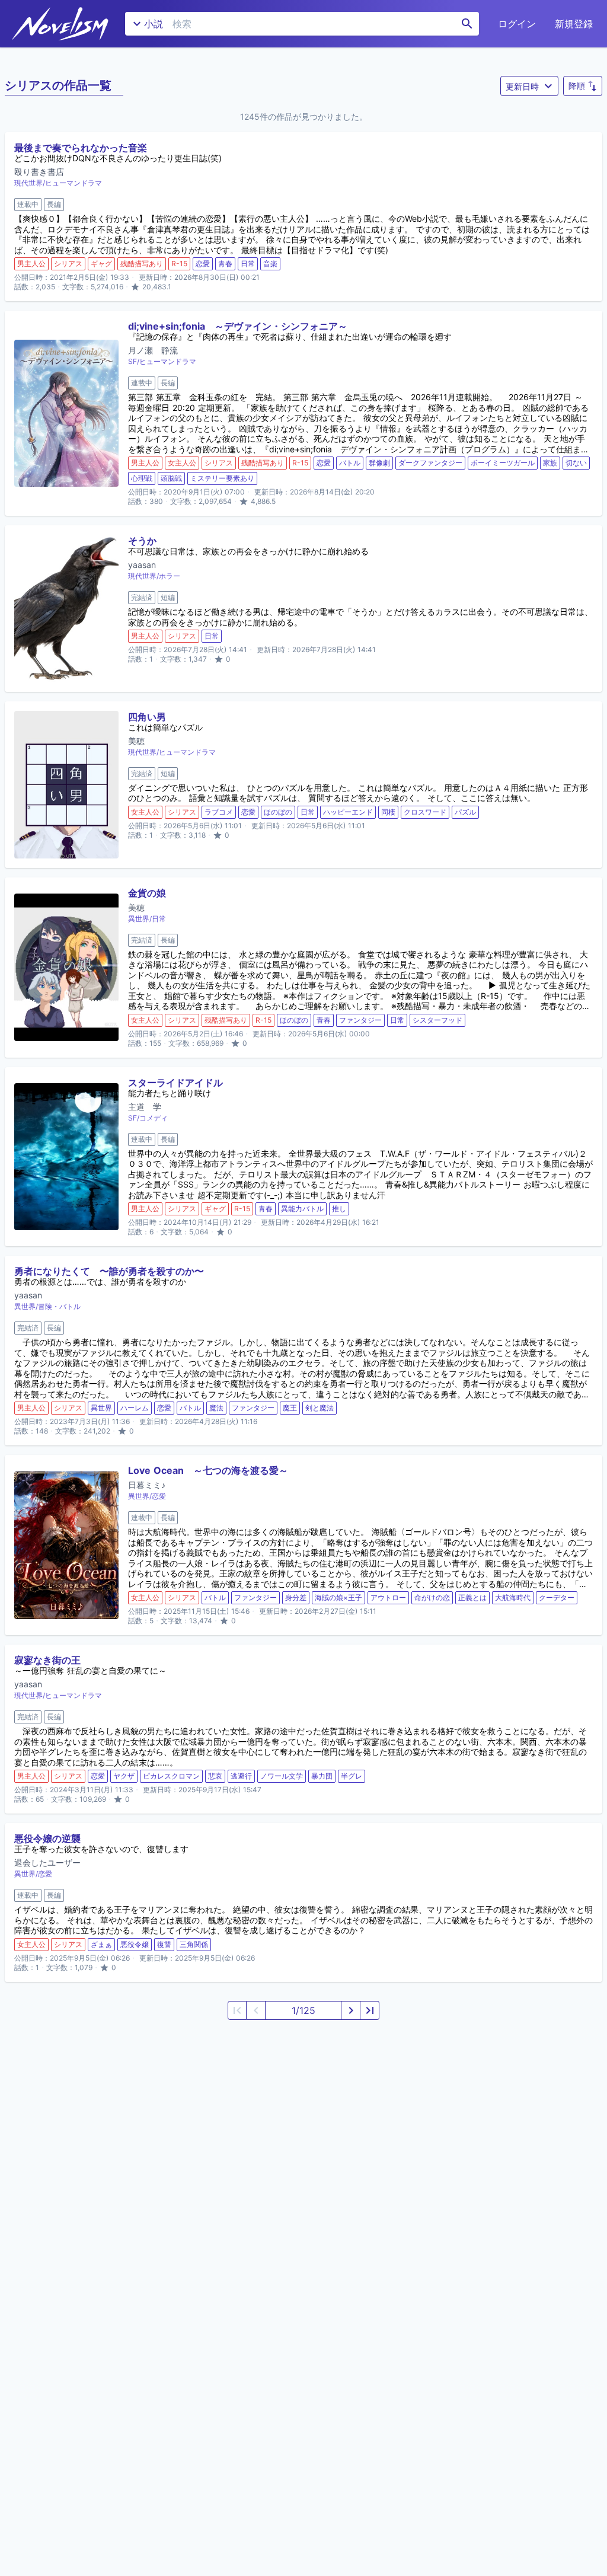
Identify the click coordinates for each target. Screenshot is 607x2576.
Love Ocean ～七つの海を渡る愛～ (208, 1470)
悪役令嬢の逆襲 (47, 1838)
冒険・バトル (59, 1306)
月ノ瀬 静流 (153, 350)
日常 (159, 919)
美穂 (136, 741)
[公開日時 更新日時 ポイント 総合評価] (529, 86)
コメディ (154, 1118)
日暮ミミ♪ (147, 1485)
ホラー (170, 576)
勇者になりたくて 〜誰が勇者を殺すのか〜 (109, 1271)
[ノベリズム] (60, 24)
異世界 (139, 919)
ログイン (517, 24)
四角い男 (147, 717)
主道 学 (145, 1107)
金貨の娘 (147, 893)
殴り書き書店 (39, 172)
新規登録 (574, 24)
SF (132, 361)
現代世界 (28, 183)
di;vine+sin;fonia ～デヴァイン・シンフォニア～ (238, 326)
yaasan (142, 565)
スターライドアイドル (175, 1083)
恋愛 (159, 1496)
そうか (142, 541)
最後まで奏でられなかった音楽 (81, 148)
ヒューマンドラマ (74, 183)
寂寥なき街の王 (47, 1660)
